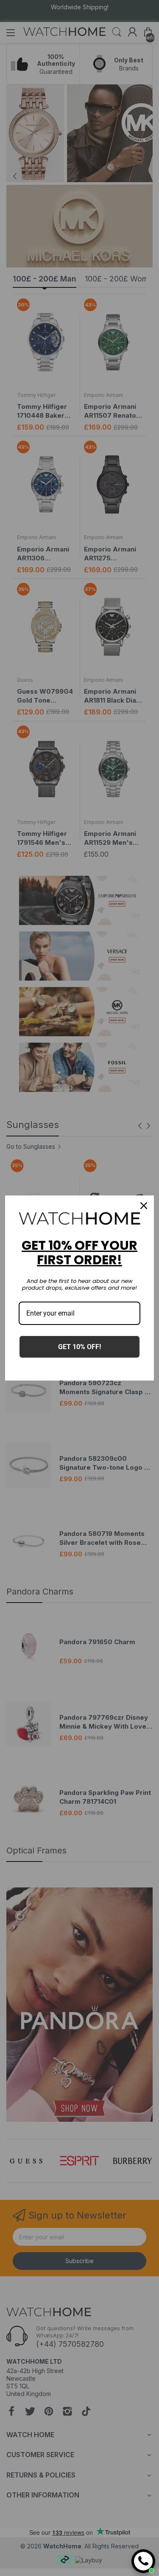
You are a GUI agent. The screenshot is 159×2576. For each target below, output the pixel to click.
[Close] (144, 1206)
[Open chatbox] (143, 2561)
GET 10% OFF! (79, 1347)
